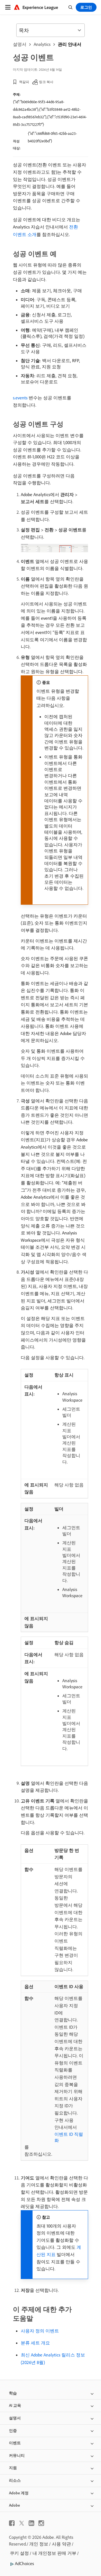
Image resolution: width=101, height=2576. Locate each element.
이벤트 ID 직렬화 (69, 2137)
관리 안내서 (70, 44)
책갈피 (24, 82)
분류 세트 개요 (35, 2343)
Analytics (42, 44)
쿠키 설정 (19, 2553)
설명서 (20, 44)
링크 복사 (46, 82)
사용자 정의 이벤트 (40, 2331)
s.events (20, 398)
